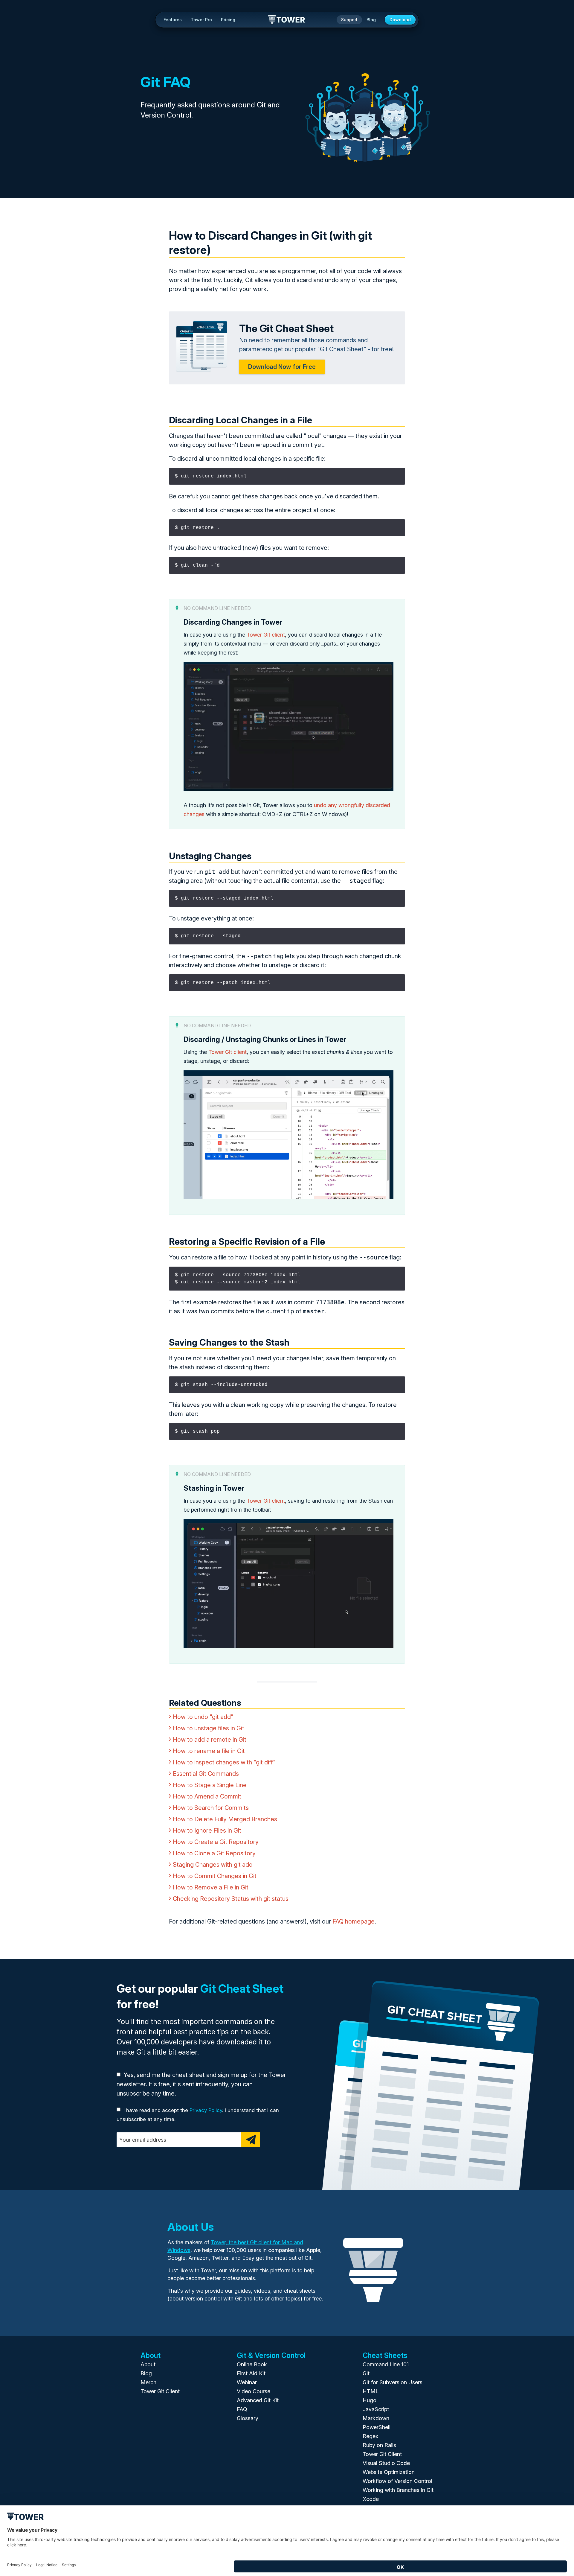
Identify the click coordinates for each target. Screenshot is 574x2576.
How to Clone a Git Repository (214, 1853)
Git (366, 2373)
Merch (148, 2382)
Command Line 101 (386, 2364)
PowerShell (377, 2427)
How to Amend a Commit (207, 1796)
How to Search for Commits (211, 1808)
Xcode (371, 2499)
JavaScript (376, 2409)
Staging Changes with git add (213, 1865)
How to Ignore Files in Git (207, 1831)
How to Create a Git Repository (216, 1842)
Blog (371, 20)
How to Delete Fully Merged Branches (225, 1819)
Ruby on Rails (379, 2445)
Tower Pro (201, 20)
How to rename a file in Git (209, 1751)
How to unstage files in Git (209, 1728)
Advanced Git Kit (258, 2400)
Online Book (252, 2364)
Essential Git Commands (206, 1774)
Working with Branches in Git (398, 2490)
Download (400, 20)
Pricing (228, 20)
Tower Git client (266, 635)
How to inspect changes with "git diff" (224, 1762)
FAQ (242, 2409)
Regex (370, 2436)
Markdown (376, 2418)
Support (349, 20)
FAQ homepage (354, 1921)
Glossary (248, 2418)
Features (173, 20)
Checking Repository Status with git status (231, 1899)
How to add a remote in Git (210, 1740)
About (148, 2364)
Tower (287, 20)
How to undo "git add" (203, 1717)
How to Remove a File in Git (211, 1887)
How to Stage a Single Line (210, 1785)
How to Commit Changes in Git (215, 1876)
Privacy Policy (206, 2110)
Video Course (254, 2391)
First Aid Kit (251, 2373)
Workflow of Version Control (397, 2481)
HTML (371, 2391)
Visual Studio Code (386, 2463)
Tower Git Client (160, 2391)
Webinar (247, 2382)
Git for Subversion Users (393, 2382)
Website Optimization (389, 2472)
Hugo (370, 2400)
